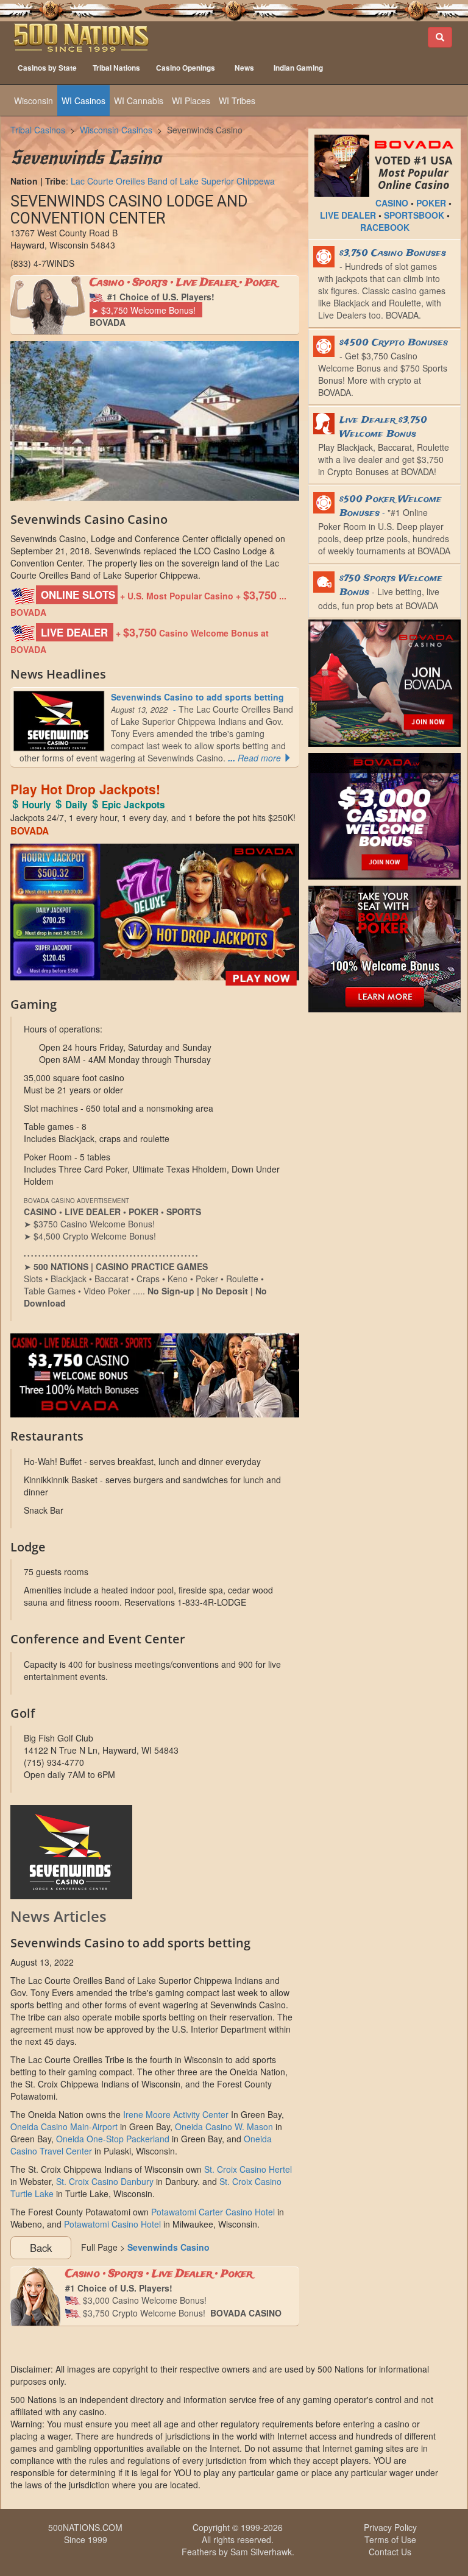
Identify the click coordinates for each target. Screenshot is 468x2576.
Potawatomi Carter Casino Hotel (213, 2212)
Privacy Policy (390, 2527)
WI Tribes (237, 101)
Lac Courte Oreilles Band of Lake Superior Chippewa (173, 181)
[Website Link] (155, 1852)
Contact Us (390, 2552)
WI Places (191, 101)
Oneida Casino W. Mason (224, 2126)
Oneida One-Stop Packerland (113, 2139)
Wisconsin (34, 101)
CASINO (392, 203)
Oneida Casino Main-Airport (64, 2126)
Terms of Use (390, 2539)
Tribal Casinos (38, 130)
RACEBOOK (385, 227)
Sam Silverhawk (261, 2552)
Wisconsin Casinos (116, 130)
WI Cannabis (139, 101)
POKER (431, 203)
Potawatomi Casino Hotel (112, 2224)
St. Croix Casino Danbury (105, 2181)
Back (41, 2248)
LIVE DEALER (348, 215)
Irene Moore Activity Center (176, 2114)
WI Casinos (83, 101)
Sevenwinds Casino (205, 130)
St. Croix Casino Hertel (248, 2169)
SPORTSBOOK (414, 215)
